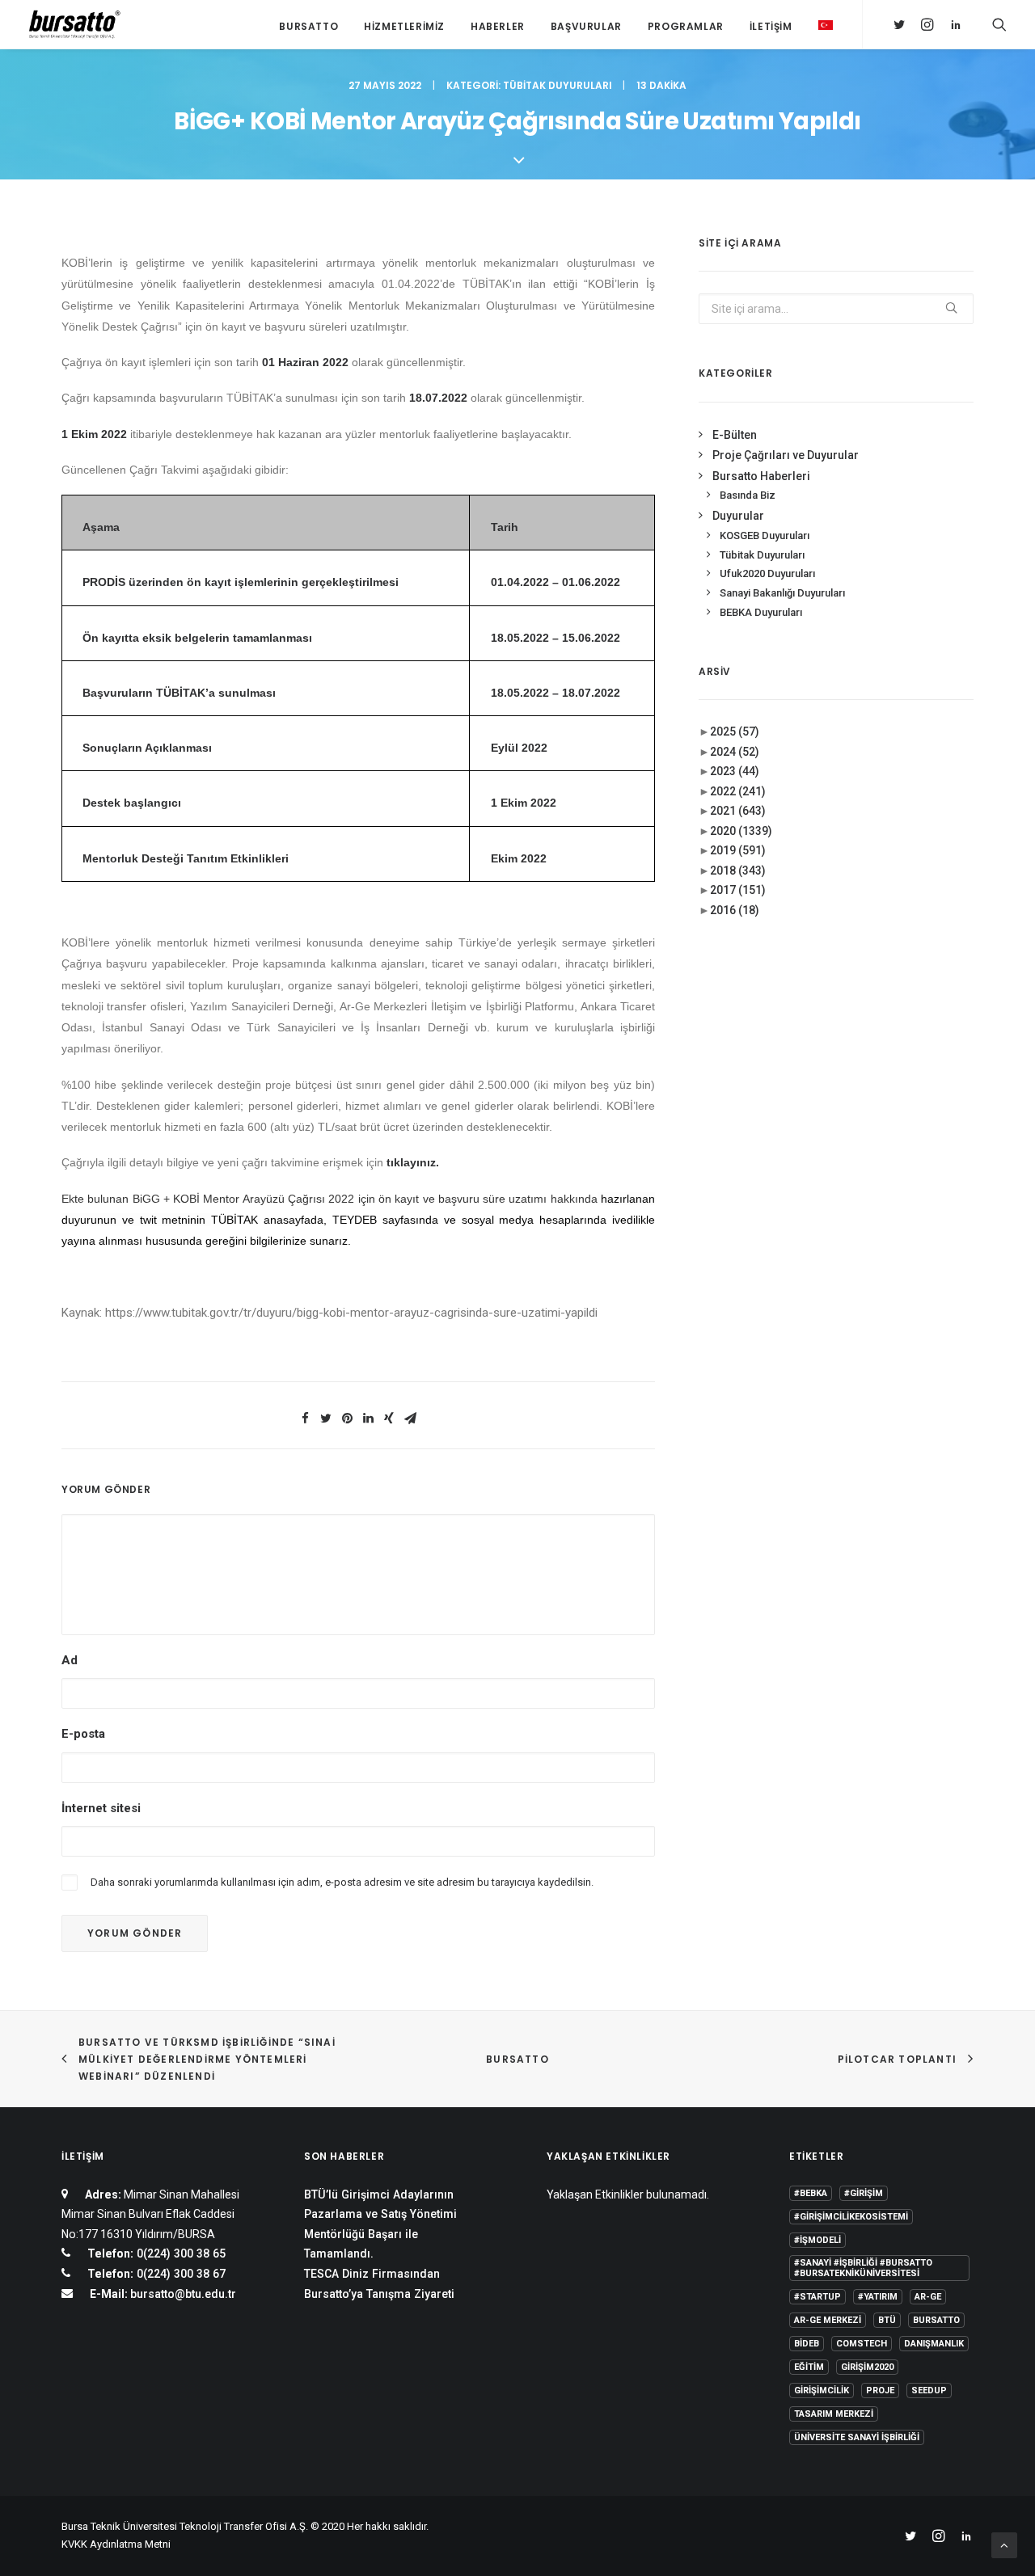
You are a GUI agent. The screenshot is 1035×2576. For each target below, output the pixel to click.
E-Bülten (735, 435)
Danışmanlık (934, 2344)
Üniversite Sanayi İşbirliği (857, 2437)
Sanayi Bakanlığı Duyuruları (782, 593)
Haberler (498, 26)
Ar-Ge (928, 2297)
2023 (735, 771)
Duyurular (738, 516)
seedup (929, 2390)
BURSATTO (517, 2059)
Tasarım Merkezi (834, 2414)
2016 (735, 910)
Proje (880, 2390)
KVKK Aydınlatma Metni (116, 2544)
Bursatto (308, 26)
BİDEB (807, 2344)
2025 (735, 731)
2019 (738, 850)
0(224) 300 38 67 (180, 2274)
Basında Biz (748, 495)
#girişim (864, 2193)
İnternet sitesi (101, 1808)
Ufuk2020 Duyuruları (767, 573)
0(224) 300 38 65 (180, 2253)
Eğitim (809, 2367)
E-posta (83, 1734)
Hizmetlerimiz (404, 26)
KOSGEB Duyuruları (765, 535)
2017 (738, 890)
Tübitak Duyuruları (558, 85)
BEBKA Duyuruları (761, 612)
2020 (741, 831)
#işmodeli (817, 2240)
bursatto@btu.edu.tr (183, 2294)
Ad (70, 1660)
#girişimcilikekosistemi (851, 2217)
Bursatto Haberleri (761, 476)
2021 (738, 811)
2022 (738, 791)
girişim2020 (867, 2367)
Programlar (686, 26)
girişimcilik (822, 2390)
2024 (735, 752)
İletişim (771, 26)
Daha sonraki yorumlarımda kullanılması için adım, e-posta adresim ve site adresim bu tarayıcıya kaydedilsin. (342, 1882)
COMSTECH (862, 2344)
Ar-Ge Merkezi (828, 2320)
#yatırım (878, 2297)
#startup (817, 2297)
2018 (738, 871)
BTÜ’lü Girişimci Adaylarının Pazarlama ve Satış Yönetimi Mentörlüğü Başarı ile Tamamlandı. (380, 2224)
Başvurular (586, 26)
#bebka (811, 2193)
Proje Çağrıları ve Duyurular (786, 455)
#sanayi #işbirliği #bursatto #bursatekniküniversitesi (863, 2268)
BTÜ (887, 2320)
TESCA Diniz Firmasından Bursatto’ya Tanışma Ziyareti (379, 2284)
